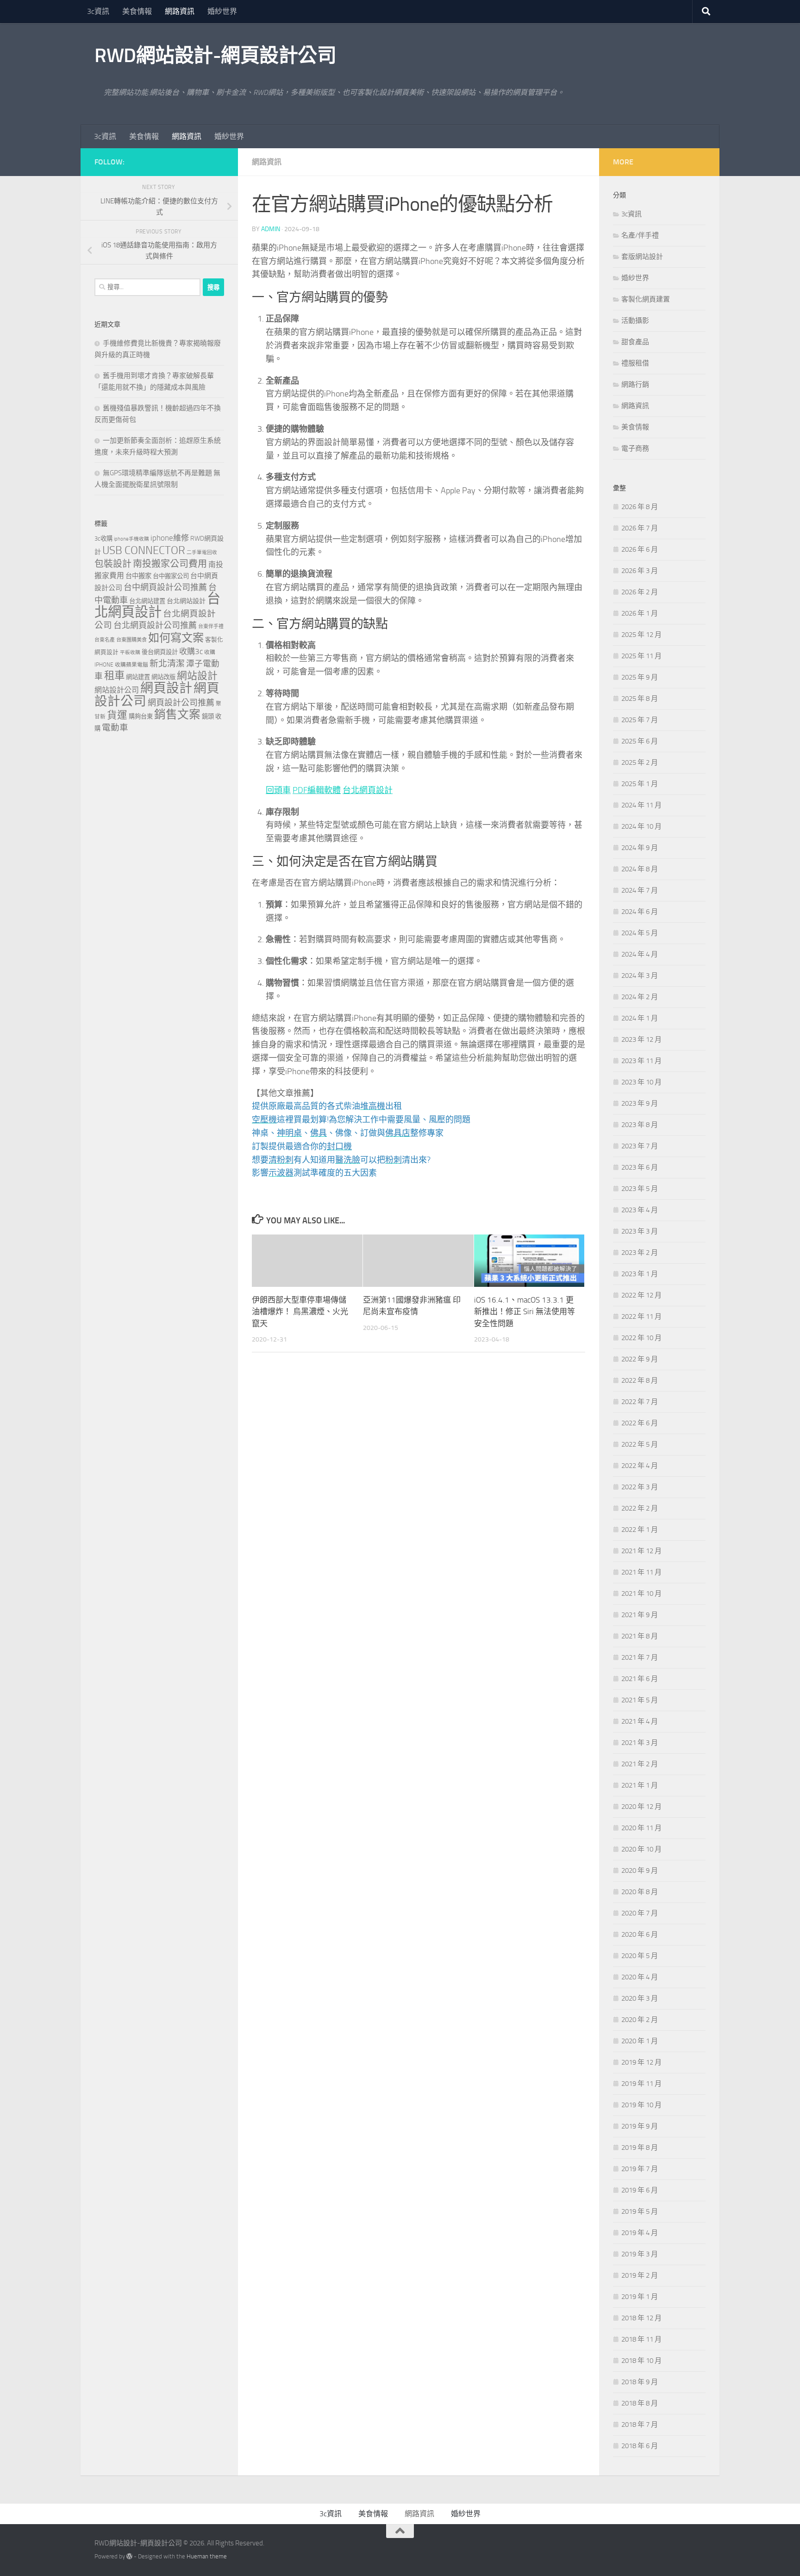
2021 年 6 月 (640, 1679)
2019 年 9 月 (640, 2126)
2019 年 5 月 (640, 2211)
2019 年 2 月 (640, 2275)
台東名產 (105, 640)
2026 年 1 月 (640, 613)
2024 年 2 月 (640, 997)
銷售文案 (177, 715)
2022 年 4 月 (640, 1466)
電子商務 (635, 448)
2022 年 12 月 (641, 1295)
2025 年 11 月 (641, 656)
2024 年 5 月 (640, 933)
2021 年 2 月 (640, 1764)
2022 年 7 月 (640, 1402)
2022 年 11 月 (641, 1316)
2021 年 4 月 (640, 1721)
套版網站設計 (642, 257)
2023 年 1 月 (640, 1274)
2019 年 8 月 (640, 2148)
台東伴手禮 (211, 627)
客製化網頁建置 (646, 299)
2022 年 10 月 (641, 1338)
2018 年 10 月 (641, 2361)
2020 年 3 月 (640, 1998)
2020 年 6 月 (640, 1934)
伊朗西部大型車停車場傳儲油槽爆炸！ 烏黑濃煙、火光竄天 (300, 1312)
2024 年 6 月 (640, 912)
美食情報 (137, 11)
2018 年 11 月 (641, 2339)
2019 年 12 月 (641, 2062)
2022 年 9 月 (640, 1359)
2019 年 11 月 (641, 2084)
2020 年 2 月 (640, 2020)
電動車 (115, 728)
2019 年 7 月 (640, 2169)
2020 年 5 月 (640, 1956)
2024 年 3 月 (640, 976)
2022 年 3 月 (640, 1487)
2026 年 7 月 (640, 528)
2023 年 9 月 (640, 1103)
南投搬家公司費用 (170, 564)
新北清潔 (167, 664)
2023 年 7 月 (640, 1146)
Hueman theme (207, 2556)
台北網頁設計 (368, 790)
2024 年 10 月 (641, 826)
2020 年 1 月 (640, 2041)
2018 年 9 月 (640, 2382)
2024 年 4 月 (640, 954)
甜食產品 (635, 342)
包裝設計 (113, 564)
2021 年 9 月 (640, 1615)
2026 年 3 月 (640, 571)
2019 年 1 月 (640, 2297)
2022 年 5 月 (640, 1444)
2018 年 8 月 (640, 2403)
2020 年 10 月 (641, 1849)
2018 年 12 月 (641, 2318)
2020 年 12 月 (641, 1807)
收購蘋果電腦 (131, 665)
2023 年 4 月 (640, 1210)
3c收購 (103, 539)
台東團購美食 (131, 640)
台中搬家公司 (171, 576)
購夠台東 (141, 716)
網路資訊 (180, 11)
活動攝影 (635, 321)
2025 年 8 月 (640, 699)
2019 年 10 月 (641, 2105)
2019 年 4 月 (640, 2233)
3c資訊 (98, 11)
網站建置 (138, 677)
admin (271, 229)
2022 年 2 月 (640, 1508)
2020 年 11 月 (641, 1828)
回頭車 (278, 790)
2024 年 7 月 (640, 890)
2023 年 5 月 (640, 1189)
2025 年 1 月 (640, 784)
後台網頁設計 (160, 652)
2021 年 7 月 (640, 1657)
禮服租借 (635, 363)
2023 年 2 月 (640, 1253)
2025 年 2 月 (640, 762)
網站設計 (197, 676)
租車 (114, 676)
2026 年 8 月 (640, 507)
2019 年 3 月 (640, 2254)
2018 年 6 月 (640, 2446)
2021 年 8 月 (640, 1636)
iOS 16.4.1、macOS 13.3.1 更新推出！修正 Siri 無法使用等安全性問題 (525, 1312)
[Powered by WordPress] (129, 2556)
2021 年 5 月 (640, 1700)
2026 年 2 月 (640, 592)
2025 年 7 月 (640, 720)
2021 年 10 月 (641, 1593)
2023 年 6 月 (640, 1167)
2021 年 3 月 (640, 1743)
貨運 (117, 715)
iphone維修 (170, 538)
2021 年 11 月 (641, 1572)
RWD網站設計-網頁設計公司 (215, 56)
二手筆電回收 (202, 552)
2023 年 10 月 (641, 1082)
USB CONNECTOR (144, 550)
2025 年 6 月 (640, 741)
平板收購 (130, 652)
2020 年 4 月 (640, 1977)
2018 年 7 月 (640, 2425)
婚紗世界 (222, 11)
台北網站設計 (186, 601)
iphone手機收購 (131, 539)
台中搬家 (138, 576)
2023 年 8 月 (640, 1125)
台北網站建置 (147, 601)
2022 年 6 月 (640, 1423)
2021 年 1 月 (640, 1785)
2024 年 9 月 (640, 848)
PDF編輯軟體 (317, 790)
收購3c (191, 651)
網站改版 (163, 677)
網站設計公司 (117, 690)
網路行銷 (635, 384)
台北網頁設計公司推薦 (155, 625)
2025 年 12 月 (641, 635)
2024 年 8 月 (640, 869)
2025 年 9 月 (640, 677)
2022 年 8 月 (640, 1380)
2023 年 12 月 (641, 1039)
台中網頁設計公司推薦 (165, 587)
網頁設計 (166, 688)
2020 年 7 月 (640, 1913)
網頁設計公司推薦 (181, 703)
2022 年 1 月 (640, 1530)
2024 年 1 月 (640, 1018)
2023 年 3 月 (640, 1231)
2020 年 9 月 (640, 1871)
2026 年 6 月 (640, 549)
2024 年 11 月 (641, 805)
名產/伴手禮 (640, 235)
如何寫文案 (176, 638)
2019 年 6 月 (640, 2190)
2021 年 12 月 (641, 1551)
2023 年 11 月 (641, 1061)
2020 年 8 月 (640, 1892)
